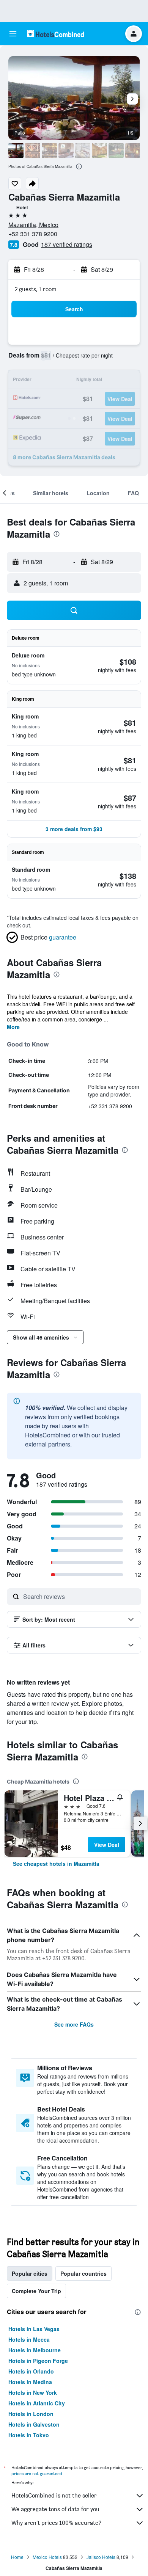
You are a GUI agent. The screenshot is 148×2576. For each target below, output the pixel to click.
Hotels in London (31, 2414)
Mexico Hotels (47, 2557)
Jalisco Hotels (101, 2557)
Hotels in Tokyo (29, 2435)
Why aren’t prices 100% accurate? (56, 2523)
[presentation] (79, 166)
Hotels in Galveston (34, 2424)
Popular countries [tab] (83, 2273)
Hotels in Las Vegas (34, 2329)
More (13, 1027)
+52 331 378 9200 (33, 234)
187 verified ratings (67, 244)
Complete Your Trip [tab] (36, 2291)
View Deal (107, 1845)
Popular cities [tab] (30, 2273)
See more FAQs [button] (74, 2024)
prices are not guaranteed (37, 2473)
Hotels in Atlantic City (37, 2403)
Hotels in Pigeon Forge (38, 2361)
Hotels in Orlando (31, 2371)
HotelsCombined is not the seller (54, 2495)
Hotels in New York (33, 2392)
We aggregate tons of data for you (55, 2509)
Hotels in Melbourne (35, 2350)
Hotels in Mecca (29, 2339)
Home (17, 2557)
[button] (13, 34)
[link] (56, 1864)
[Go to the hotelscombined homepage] (55, 34)
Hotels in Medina (30, 2382)
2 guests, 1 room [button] (36, 289)
